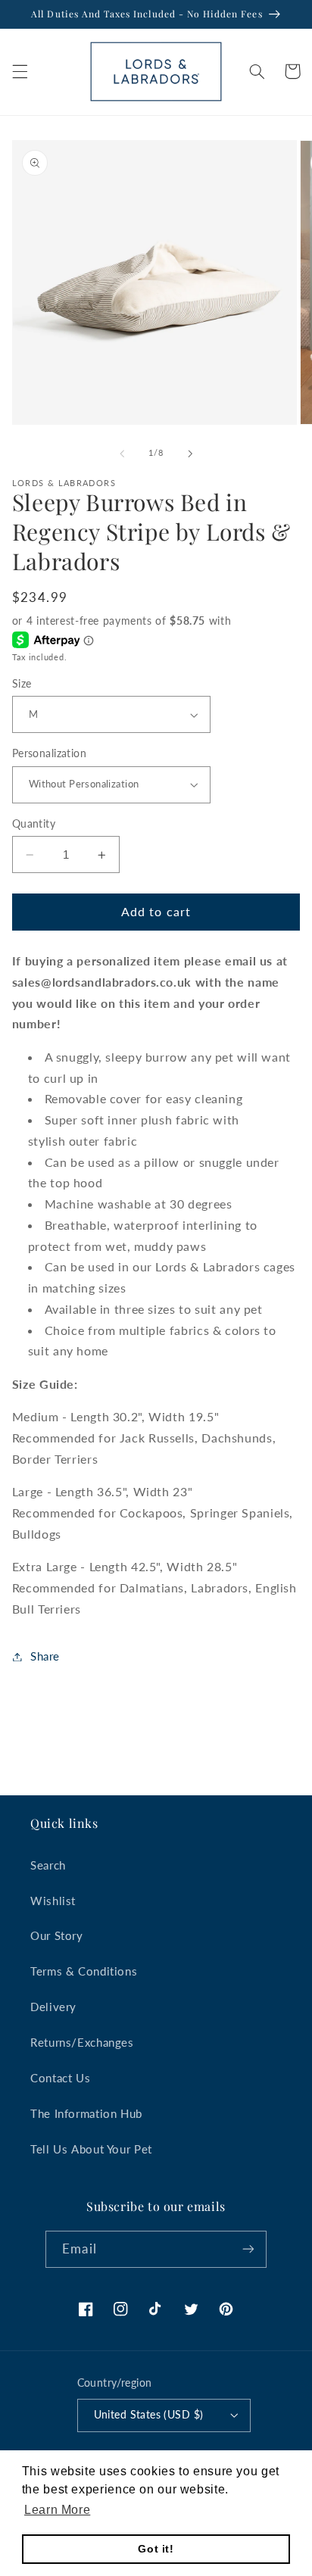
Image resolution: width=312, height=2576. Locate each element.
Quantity (34, 824)
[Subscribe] (248, 2249)
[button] (20, 71)
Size (22, 684)
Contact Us (60, 2078)
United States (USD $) (149, 2415)
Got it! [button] (156, 2549)
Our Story (57, 1935)
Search (48, 1865)
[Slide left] (122, 454)
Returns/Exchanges (82, 2042)
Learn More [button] (57, 2510)
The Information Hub (86, 2113)
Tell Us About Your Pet (91, 2149)
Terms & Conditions (84, 1971)
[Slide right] (190, 454)
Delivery (53, 2007)
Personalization (49, 753)
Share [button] (45, 1656)
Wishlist (53, 1901)
